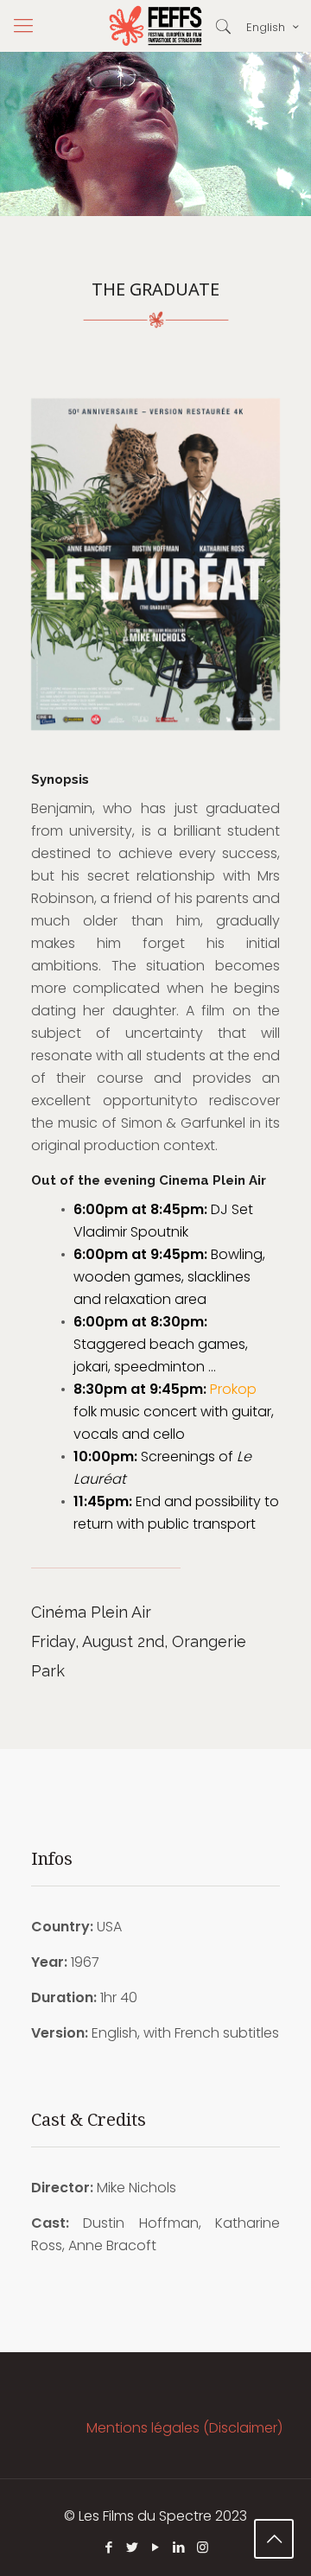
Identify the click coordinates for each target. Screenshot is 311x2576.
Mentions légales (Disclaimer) (184, 2428)
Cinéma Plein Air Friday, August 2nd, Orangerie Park (139, 1641)
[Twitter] (133, 2547)
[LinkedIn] (179, 2547)
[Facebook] (109, 2547)
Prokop (233, 1389)
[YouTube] (156, 2547)
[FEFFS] (155, 26)
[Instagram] (203, 2547)
